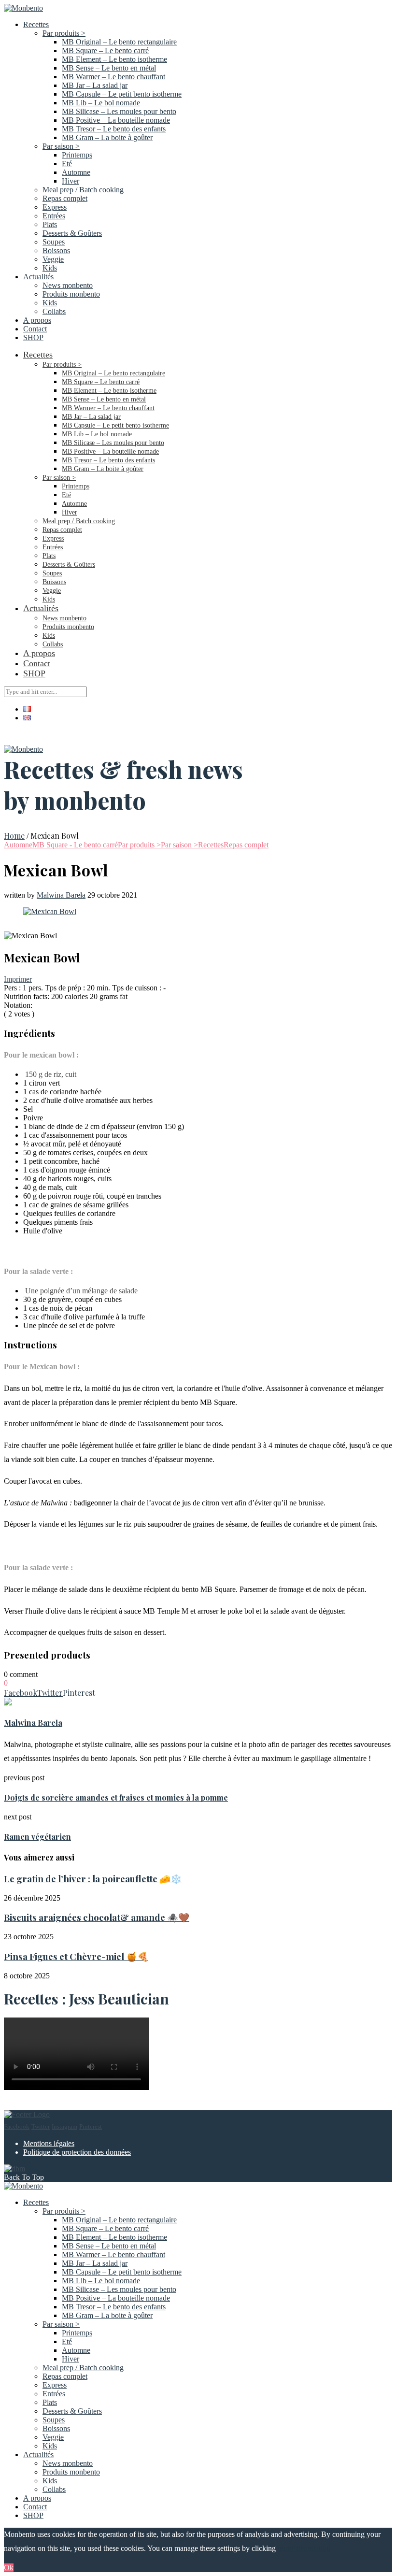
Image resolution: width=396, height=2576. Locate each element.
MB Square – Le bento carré (105, 50)
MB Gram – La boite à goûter (107, 137)
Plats (50, 224)
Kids (50, 268)
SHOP (33, 337)
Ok (9, 2568)
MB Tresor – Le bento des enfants (114, 129)
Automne (76, 172)
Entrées (54, 216)
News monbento (68, 285)
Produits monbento (71, 294)
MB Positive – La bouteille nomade (116, 120)
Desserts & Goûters (72, 233)
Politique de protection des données (77, 2152)
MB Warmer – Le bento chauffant (113, 77)
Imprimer (18, 979)
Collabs (54, 311)
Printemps (77, 155)
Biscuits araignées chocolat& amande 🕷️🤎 (97, 1917)
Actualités (38, 277)
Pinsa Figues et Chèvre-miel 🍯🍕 (76, 1956)
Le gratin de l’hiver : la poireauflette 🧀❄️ (93, 1879)
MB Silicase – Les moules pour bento (119, 111)
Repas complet (65, 198)
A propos (37, 320)
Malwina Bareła (61, 895)
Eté (67, 164)
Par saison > (61, 146)
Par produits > (64, 33)
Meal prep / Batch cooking (83, 190)
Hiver (71, 181)
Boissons (56, 250)
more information (304, 2548)
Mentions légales (49, 2143)
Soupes (54, 242)
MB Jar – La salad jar (95, 85)
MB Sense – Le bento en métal (109, 68)
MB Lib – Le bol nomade (101, 103)
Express (55, 207)
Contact (35, 329)
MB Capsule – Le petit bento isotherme (122, 94)
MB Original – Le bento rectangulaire (119, 42)
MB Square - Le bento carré (75, 845)
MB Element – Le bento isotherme (114, 59)
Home (14, 836)
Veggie (53, 259)
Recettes (36, 24)
